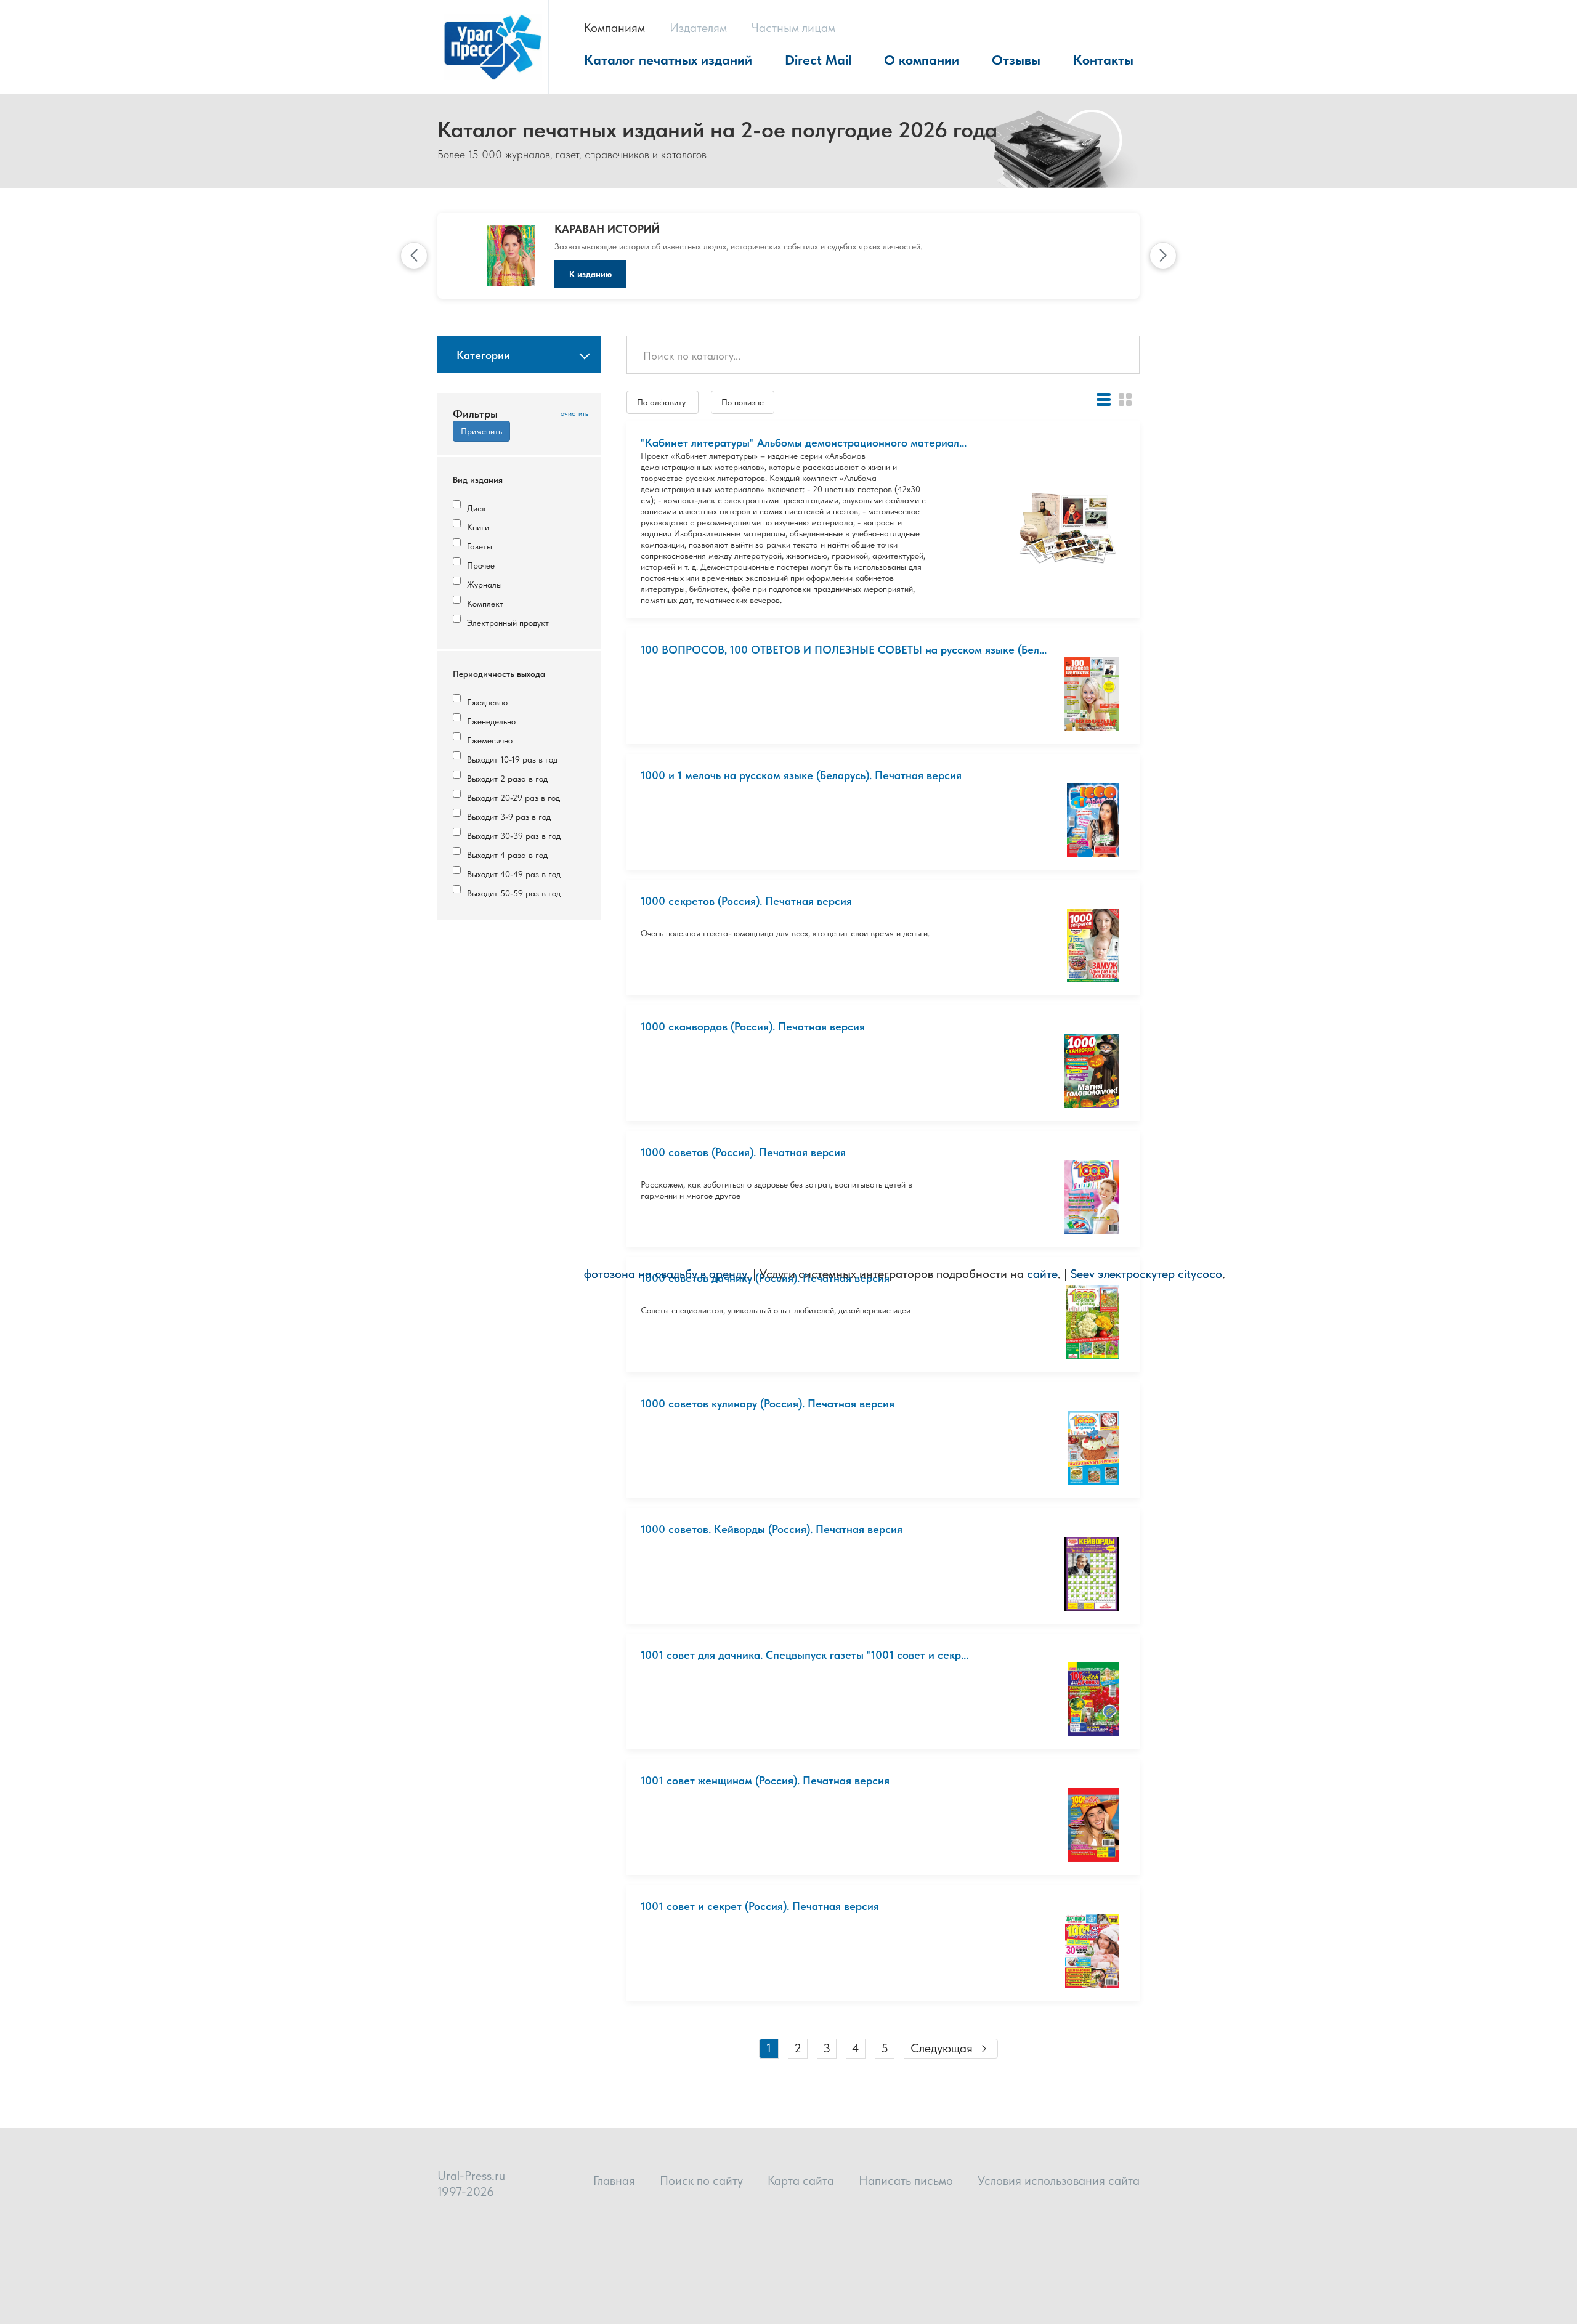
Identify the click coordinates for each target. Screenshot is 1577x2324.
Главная (614, 2180)
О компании (922, 60)
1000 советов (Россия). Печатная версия (743, 1152)
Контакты (1103, 60)
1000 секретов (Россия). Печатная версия (746, 901)
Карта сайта (801, 2180)
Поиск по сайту (701, 2180)
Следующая (942, 2048)
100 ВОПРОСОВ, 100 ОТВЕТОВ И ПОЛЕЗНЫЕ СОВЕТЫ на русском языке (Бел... (844, 650)
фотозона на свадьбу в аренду (665, 1274)
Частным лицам (793, 28)
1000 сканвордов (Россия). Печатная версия (753, 1026)
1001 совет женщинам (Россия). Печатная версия (765, 1780)
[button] (414, 256)
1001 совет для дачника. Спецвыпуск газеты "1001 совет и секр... (805, 1655)
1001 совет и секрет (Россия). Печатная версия (760, 1906)
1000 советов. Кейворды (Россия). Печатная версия (772, 1529)
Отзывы (1016, 60)
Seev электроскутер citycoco (1146, 1274)
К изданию (590, 274)
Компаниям (614, 28)
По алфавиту (663, 402)
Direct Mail (818, 60)
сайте (1042, 1274)
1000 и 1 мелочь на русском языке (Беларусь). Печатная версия (801, 775)
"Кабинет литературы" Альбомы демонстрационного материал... (804, 443)
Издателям (698, 28)
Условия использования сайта (1059, 2180)
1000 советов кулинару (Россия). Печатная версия (768, 1403)
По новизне (743, 402)
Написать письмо (906, 2180)
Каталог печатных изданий (668, 60)
